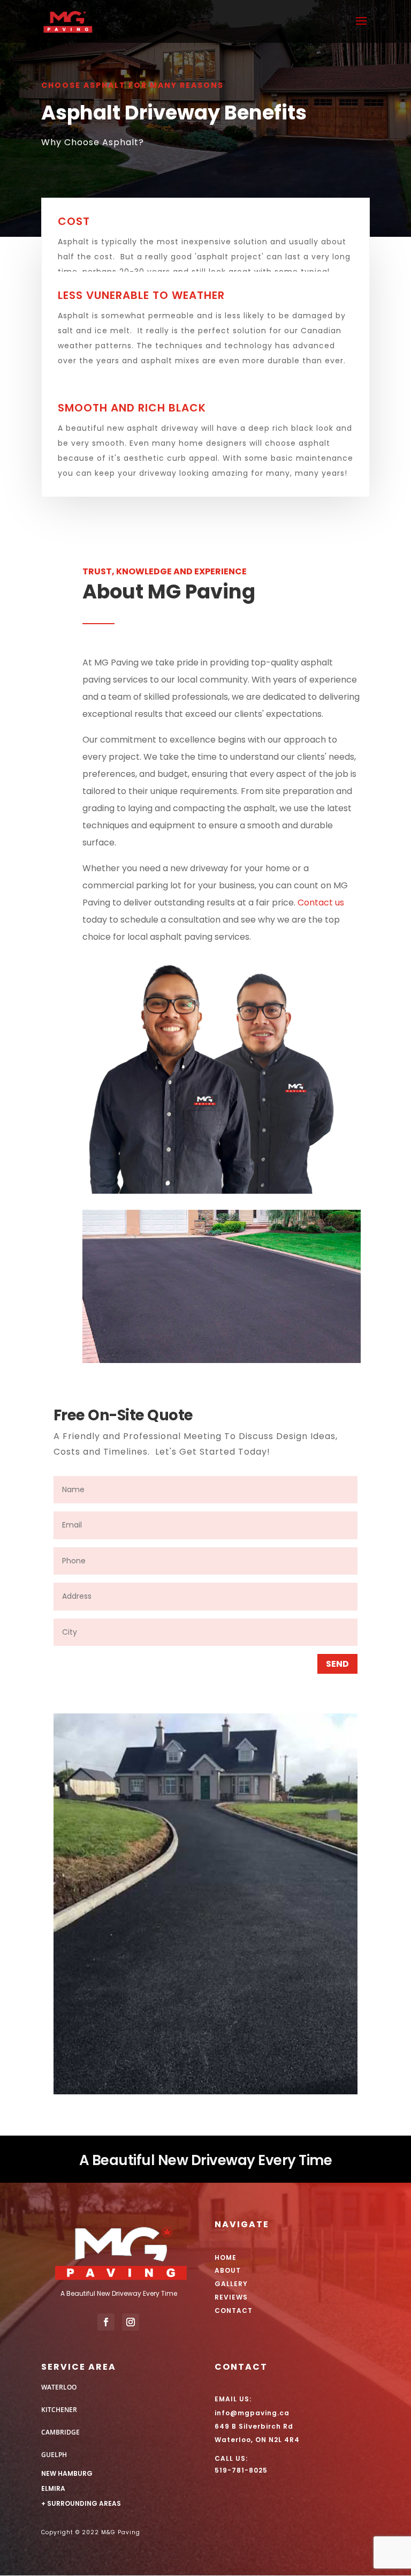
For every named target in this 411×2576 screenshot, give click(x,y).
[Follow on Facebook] (106, 2322)
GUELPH (54, 2455)
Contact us (321, 903)
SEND (337, 1664)
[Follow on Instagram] (131, 2322)
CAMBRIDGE (60, 2432)
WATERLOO (59, 2387)
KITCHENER (59, 2410)
